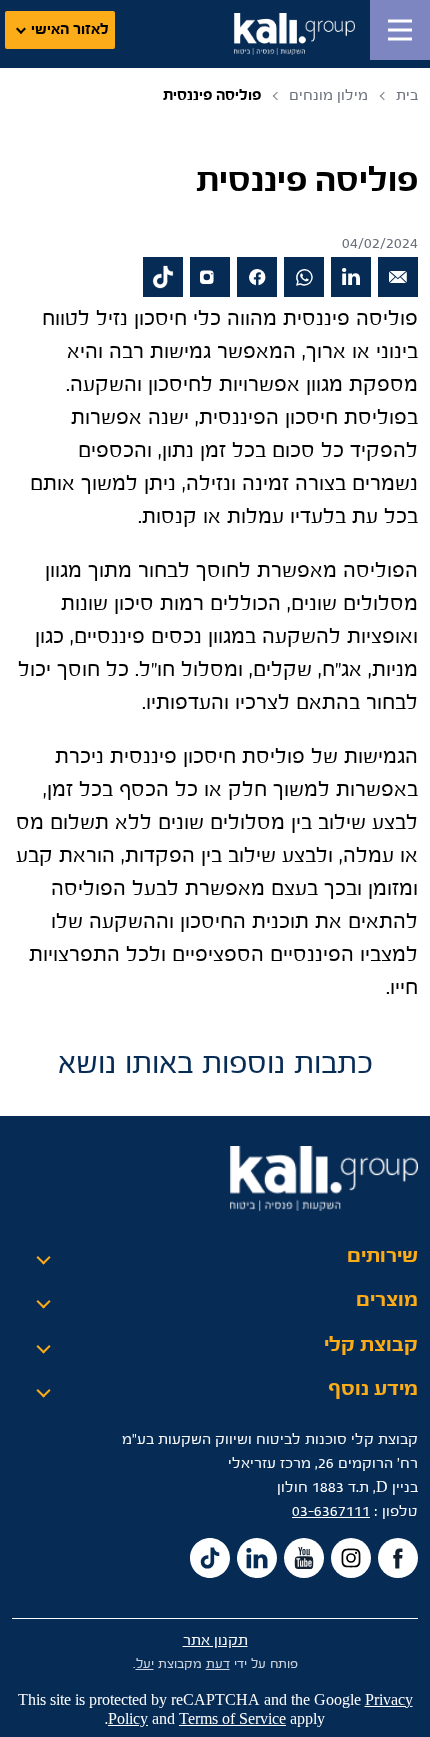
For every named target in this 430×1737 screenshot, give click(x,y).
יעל (145, 1664)
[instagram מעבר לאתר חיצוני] (210, 277)
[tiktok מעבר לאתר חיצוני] (163, 277)
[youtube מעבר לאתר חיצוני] (304, 1558)
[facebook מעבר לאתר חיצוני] (257, 277)
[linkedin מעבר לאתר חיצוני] (351, 277)
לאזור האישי (70, 29)
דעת (218, 1664)
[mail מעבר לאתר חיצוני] (398, 277)
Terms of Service (232, 1719)
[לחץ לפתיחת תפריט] (400, 30)
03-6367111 (331, 1511)
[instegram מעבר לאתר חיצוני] (351, 1558)
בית (407, 95)
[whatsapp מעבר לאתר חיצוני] (304, 277)
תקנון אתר (215, 1640)
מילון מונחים (328, 95)
